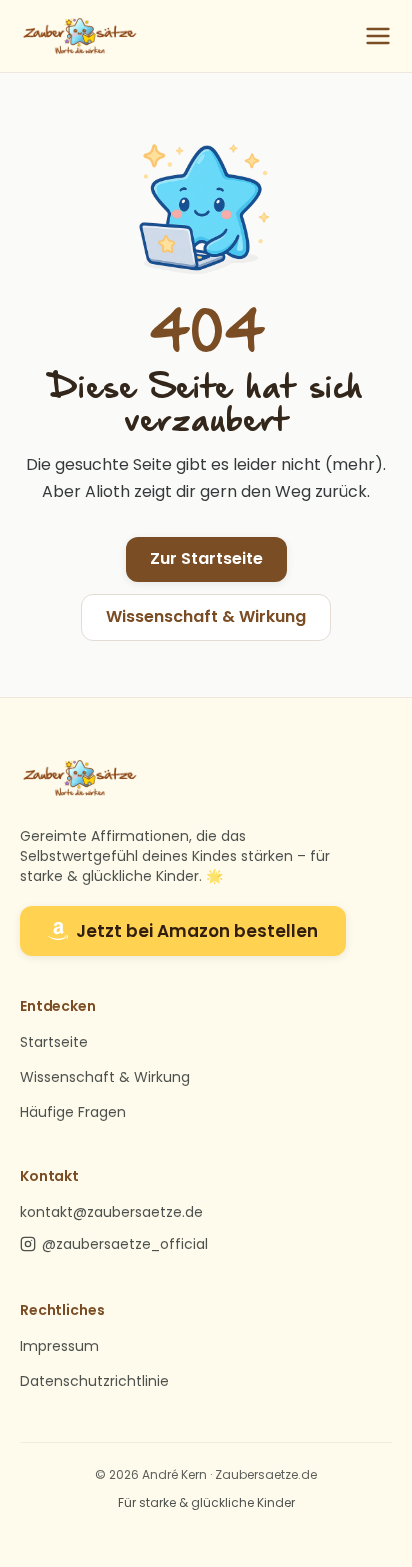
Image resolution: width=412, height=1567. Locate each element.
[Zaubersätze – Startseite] (80, 36)
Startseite (54, 1042)
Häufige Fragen (73, 1112)
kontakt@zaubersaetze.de (111, 1212)
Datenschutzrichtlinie (94, 1381)
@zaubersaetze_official (125, 1244)
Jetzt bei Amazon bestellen (197, 931)
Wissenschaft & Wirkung (206, 616)
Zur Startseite (206, 558)
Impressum (59, 1346)
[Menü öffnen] (378, 36)
